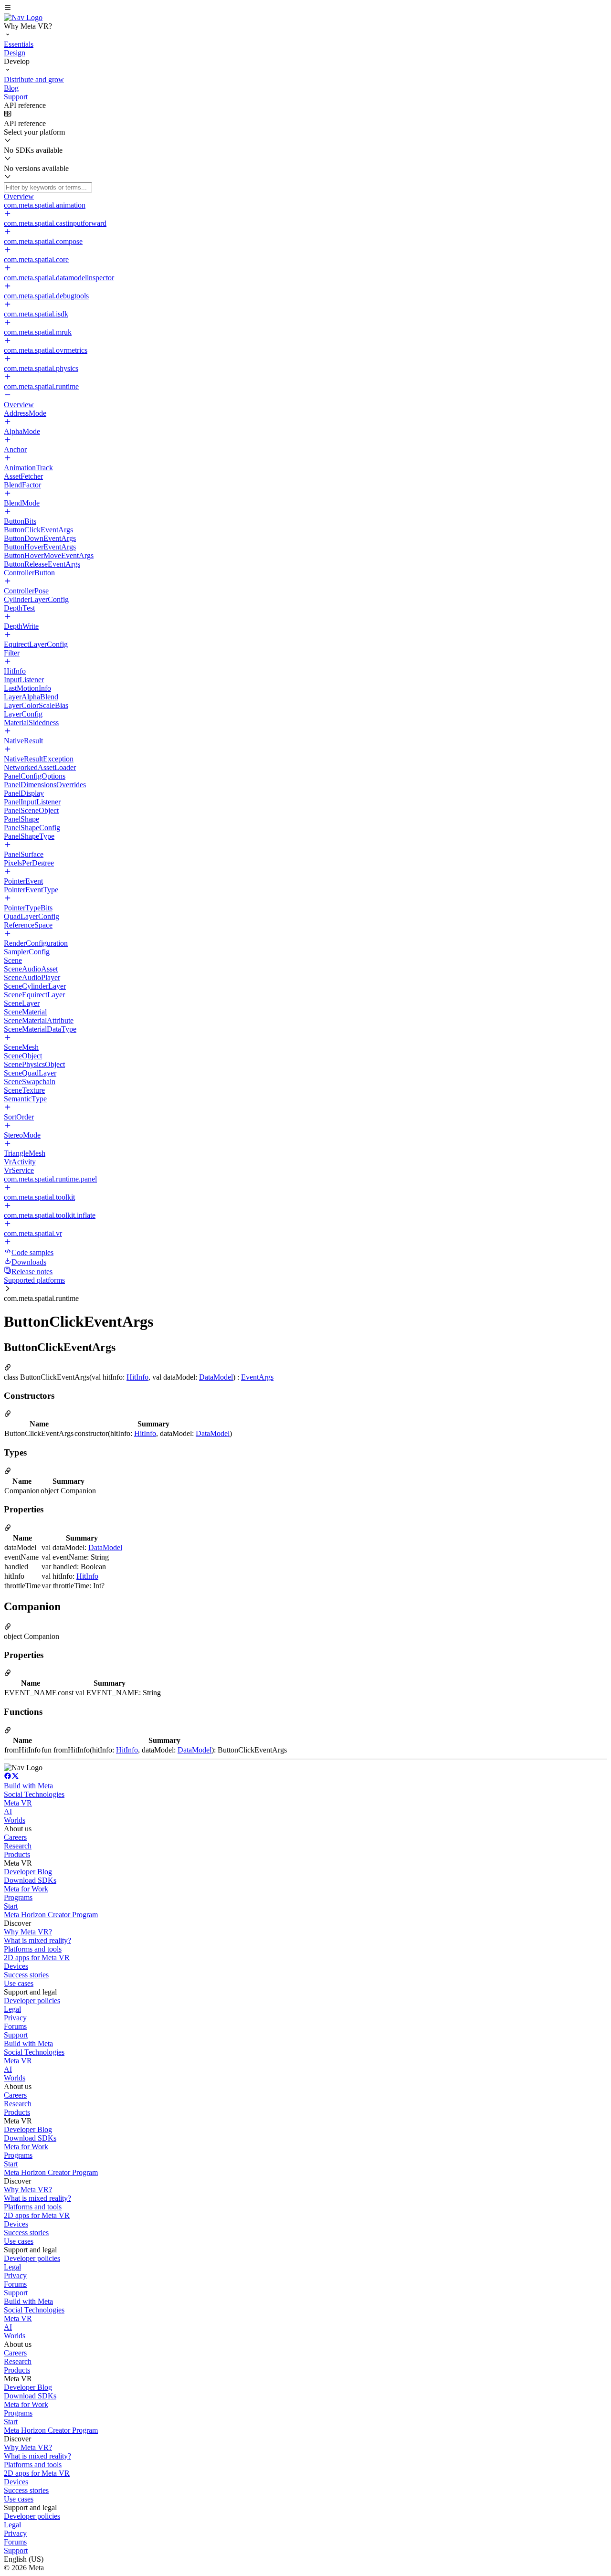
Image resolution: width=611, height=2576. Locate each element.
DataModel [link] (216, 1377)
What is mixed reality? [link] (37, 1940)
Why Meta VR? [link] (28, 1932)
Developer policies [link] (32, 2001)
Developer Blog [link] (28, 1872)
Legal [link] (12, 2009)
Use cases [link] (19, 1983)
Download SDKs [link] (30, 1880)
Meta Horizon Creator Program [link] (51, 1915)
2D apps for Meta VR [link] (37, 1958)
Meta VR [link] (18, 1803)
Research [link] (18, 1846)
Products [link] (17, 1854)
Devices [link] (16, 1966)
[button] (305, 9)
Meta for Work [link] (26, 1889)
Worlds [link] (15, 1820)
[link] (23, 17)
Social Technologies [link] (34, 1794)
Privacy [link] (15, 2018)
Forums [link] (15, 2026)
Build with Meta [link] (28, 1786)
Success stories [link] (26, 1975)
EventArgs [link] (257, 1377)
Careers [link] (15, 1837)
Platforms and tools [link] (33, 1949)
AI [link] (8, 1811)
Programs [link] (18, 1897)
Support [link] (16, 2035)
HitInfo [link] (137, 1377)
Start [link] (11, 1906)
